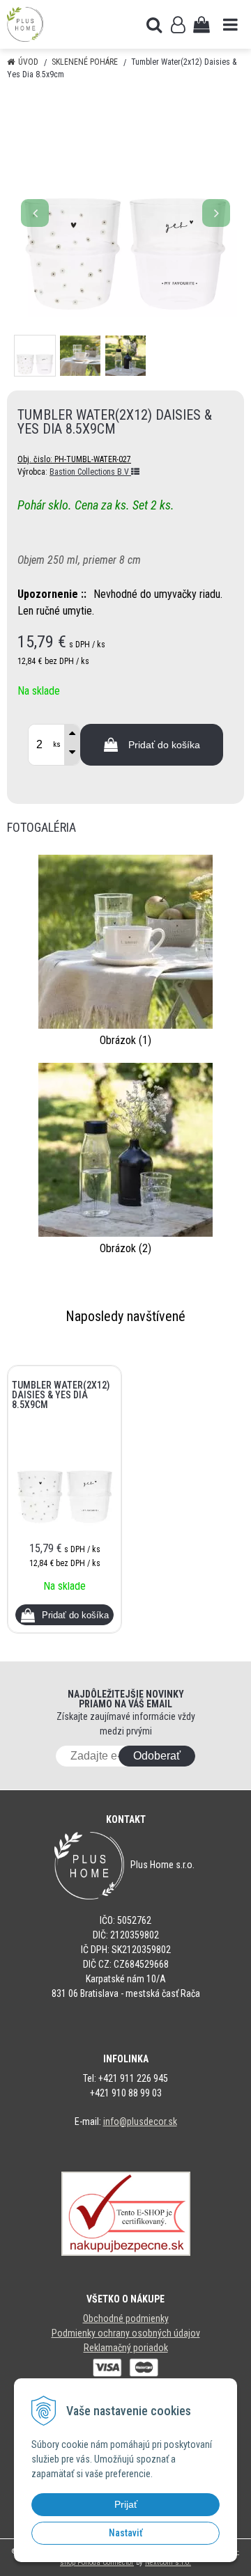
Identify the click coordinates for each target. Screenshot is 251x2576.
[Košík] (201, 24)
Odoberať (157, 1756)
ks (57, 744)
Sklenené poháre (85, 62)
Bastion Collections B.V (90, 472)
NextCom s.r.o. (168, 2562)
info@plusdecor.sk (140, 2121)
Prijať (126, 2504)
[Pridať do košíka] (64, 1615)
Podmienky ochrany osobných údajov (126, 2333)
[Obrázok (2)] (125, 1149)
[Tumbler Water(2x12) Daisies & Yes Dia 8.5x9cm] (125, 206)
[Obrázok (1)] (125, 941)
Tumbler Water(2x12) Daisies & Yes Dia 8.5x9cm (61, 1395)
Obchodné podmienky (126, 2318)
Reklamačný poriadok (126, 2348)
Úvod (28, 62)
